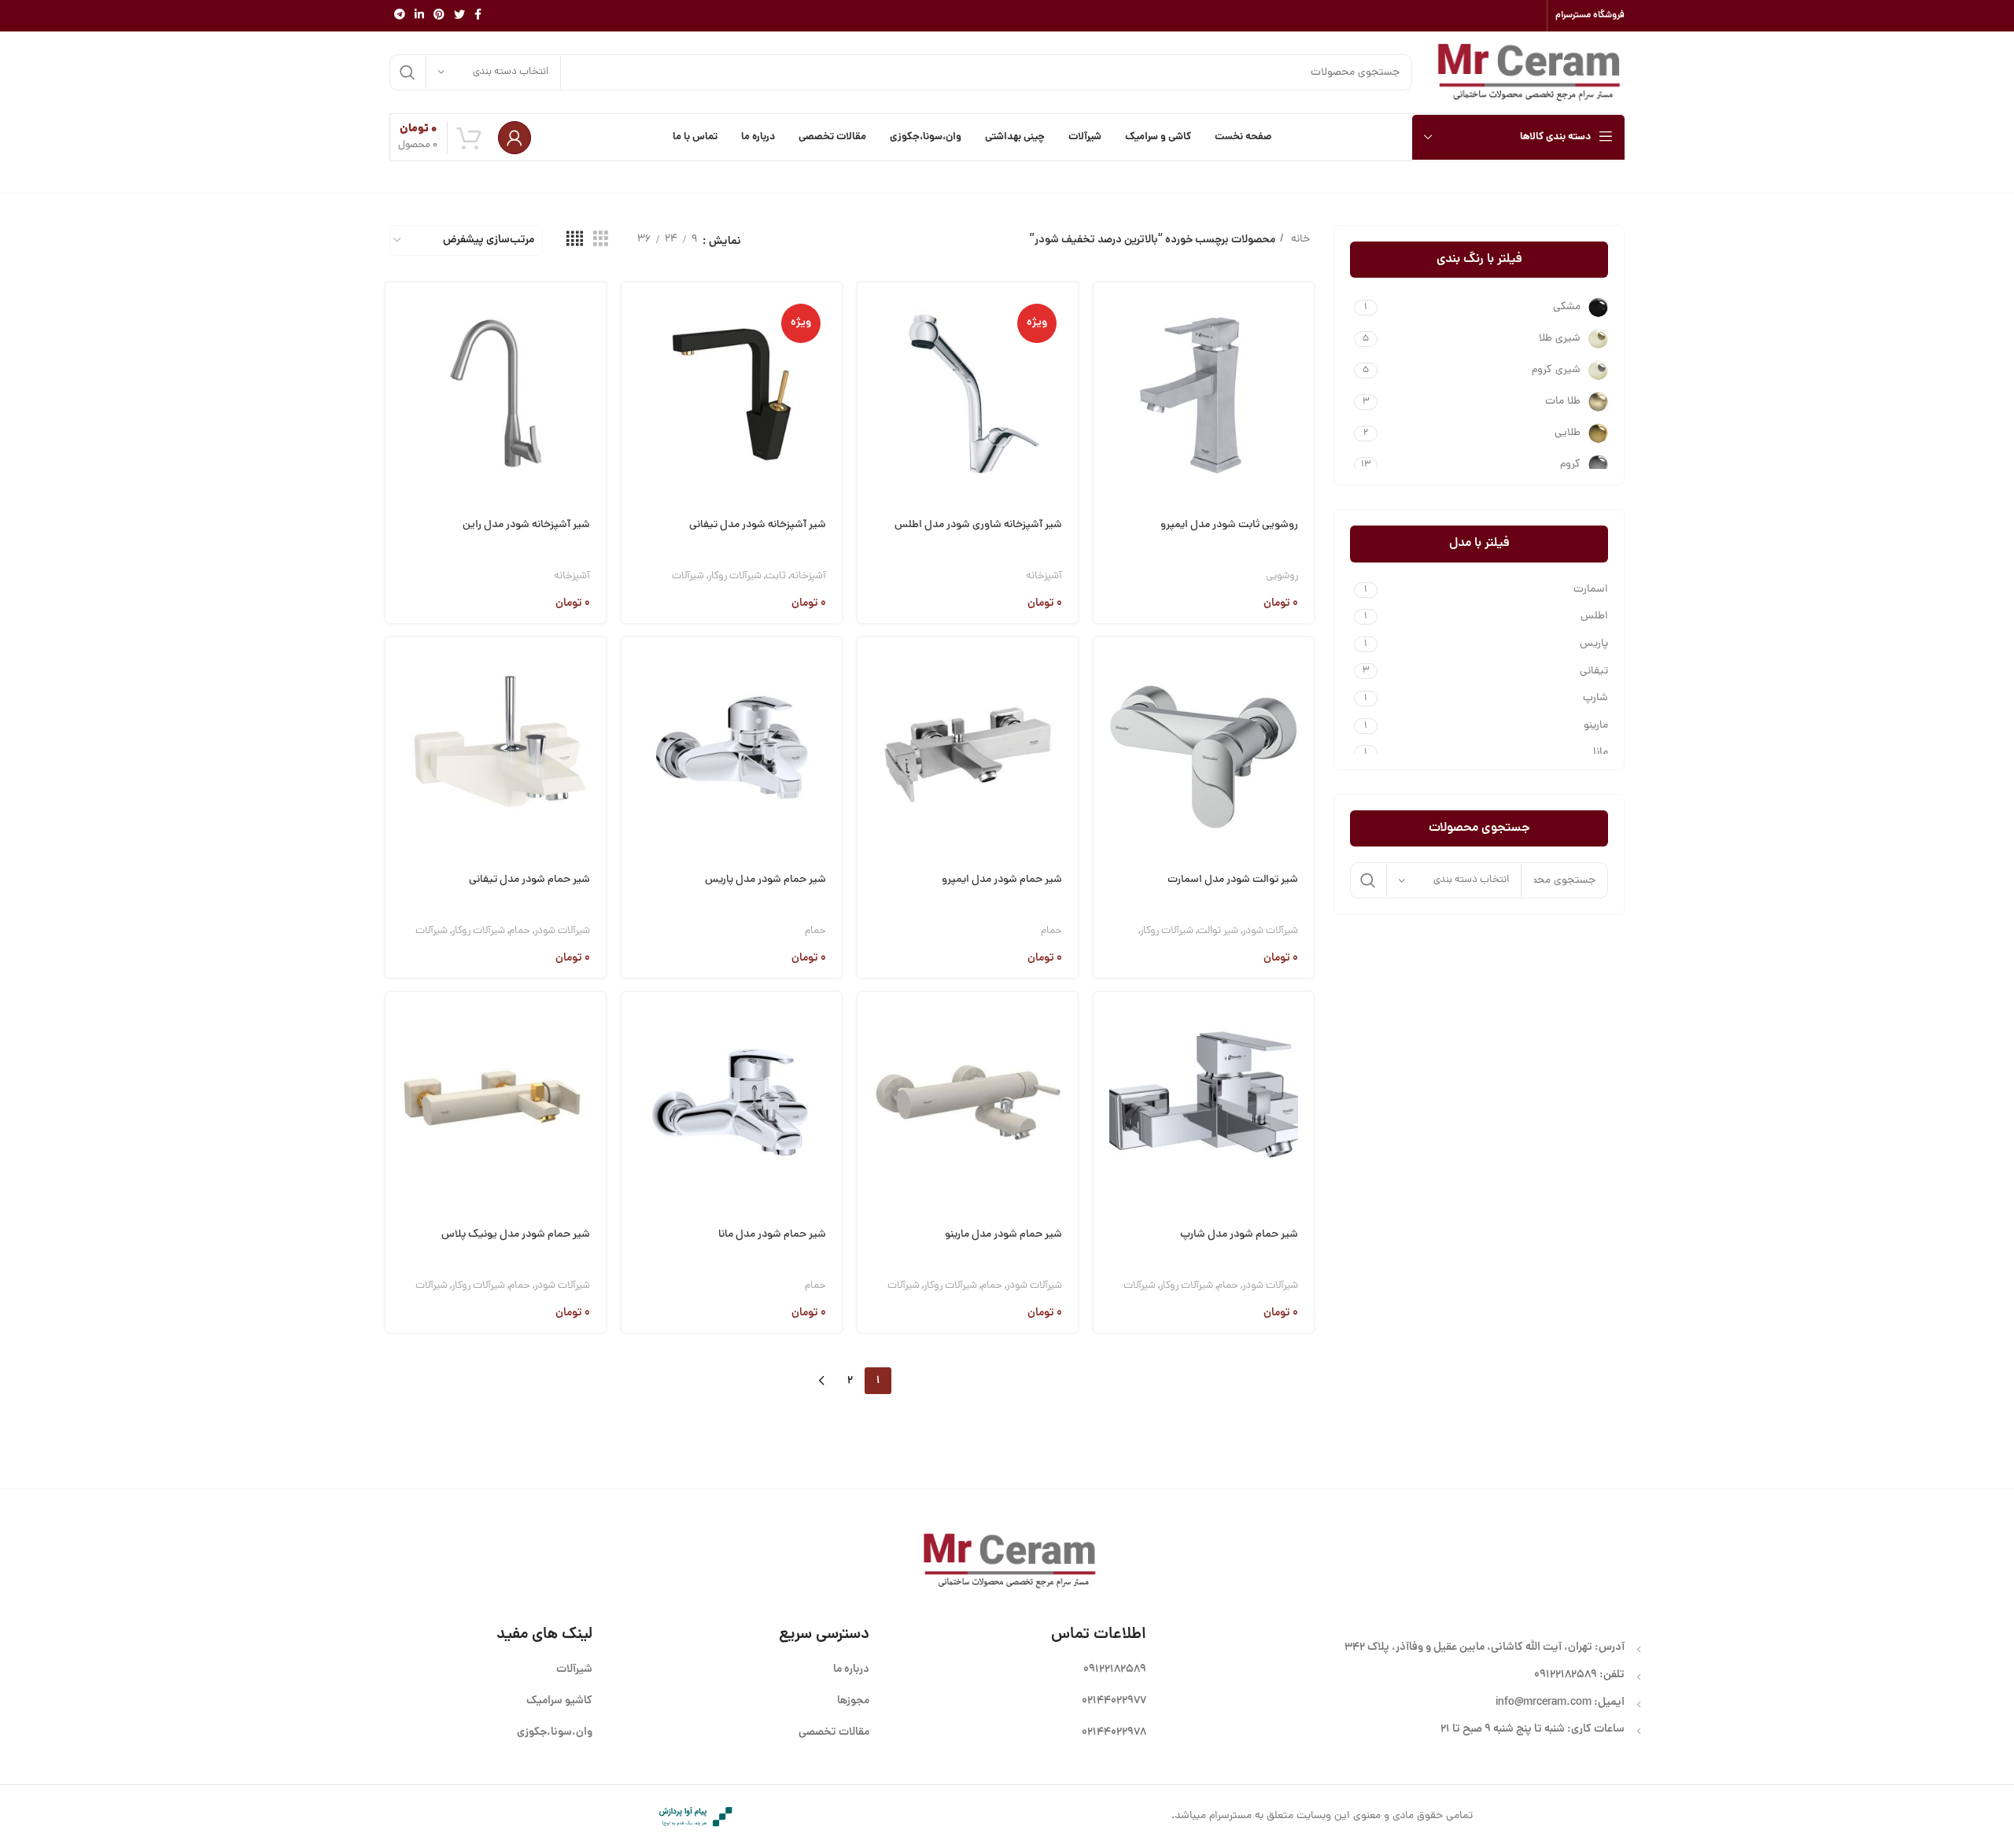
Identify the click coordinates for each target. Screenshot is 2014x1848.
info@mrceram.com (1544, 1702)
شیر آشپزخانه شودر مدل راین (526, 525)
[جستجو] (408, 72)
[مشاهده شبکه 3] (601, 240)
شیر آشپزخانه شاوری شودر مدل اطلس (978, 525)
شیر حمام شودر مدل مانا (772, 1235)
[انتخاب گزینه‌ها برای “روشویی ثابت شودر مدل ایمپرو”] (1105, 313)
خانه (1299, 240)
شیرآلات (688, 576)
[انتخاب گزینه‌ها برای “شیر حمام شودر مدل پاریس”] (633, 668)
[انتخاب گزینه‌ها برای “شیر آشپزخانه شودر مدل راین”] (397, 313)
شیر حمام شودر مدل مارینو (1003, 1235)
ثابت (776, 576)
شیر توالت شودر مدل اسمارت (1233, 880)
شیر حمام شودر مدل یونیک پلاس (516, 1235)
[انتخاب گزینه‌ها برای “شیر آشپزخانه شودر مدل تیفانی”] (633, 313)
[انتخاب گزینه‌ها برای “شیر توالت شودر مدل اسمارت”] (1105, 668)
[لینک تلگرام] (400, 16)
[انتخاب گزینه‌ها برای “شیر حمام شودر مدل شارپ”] (1105, 1022)
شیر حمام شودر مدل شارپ (1239, 1235)
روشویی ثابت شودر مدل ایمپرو (1229, 525)
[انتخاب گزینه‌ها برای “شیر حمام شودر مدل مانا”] (633, 1022)
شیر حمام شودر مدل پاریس (765, 880)
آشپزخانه (1044, 576)
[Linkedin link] (419, 16)
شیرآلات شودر (1270, 931)
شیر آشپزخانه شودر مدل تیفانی (758, 525)
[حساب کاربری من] (515, 138)
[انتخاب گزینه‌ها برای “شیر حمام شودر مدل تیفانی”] (397, 668)
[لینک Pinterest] (439, 16)
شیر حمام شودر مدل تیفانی (529, 880)
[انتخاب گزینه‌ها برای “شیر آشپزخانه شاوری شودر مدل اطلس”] (869, 313)
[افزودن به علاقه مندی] (1105, 433)
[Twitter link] (459, 16)
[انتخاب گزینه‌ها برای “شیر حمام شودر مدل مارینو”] (869, 1022)
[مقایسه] (1105, 393)
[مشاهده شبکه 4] (575, 240)
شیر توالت (1218, 931)
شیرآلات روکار (735, 576)
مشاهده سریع (1105, 353)
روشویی (1282, 576)
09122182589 (1566, 1675)
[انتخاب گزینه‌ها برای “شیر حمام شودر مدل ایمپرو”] (869, 668)
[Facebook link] (478, 16)
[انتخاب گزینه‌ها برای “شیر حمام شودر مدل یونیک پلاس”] (397, 1022)
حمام (1051, 931)
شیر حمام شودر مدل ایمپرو (1002, 880)
